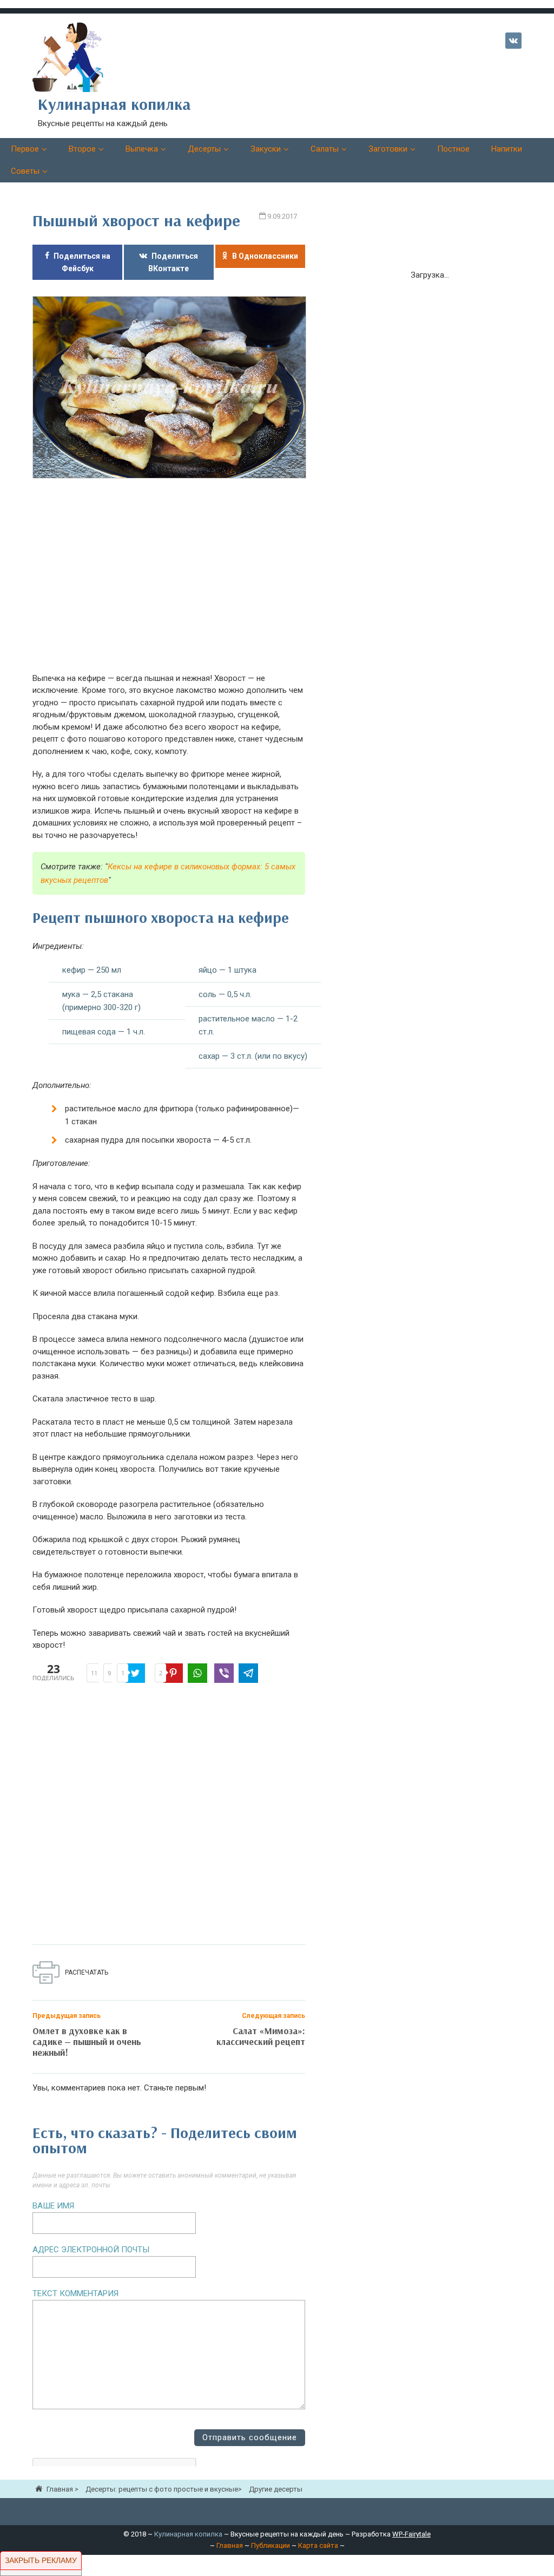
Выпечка (142, 149)
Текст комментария (75, 2293)
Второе (82, 149)
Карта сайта (318, 2545)
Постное (453, 149)
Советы (25, 171)
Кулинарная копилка (188, 2534)
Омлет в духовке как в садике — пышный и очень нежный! (87, 2041)
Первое (25, 149)
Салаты (325, 149)
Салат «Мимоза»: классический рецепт (261, 2036)
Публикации (271, 2545)
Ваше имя (53, 2206)
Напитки (507, 149)
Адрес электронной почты (91, 2250)
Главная (230, 2545)
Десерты (204, 149)
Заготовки (388, 149)
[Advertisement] (169, 581)
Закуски (266, 149)
